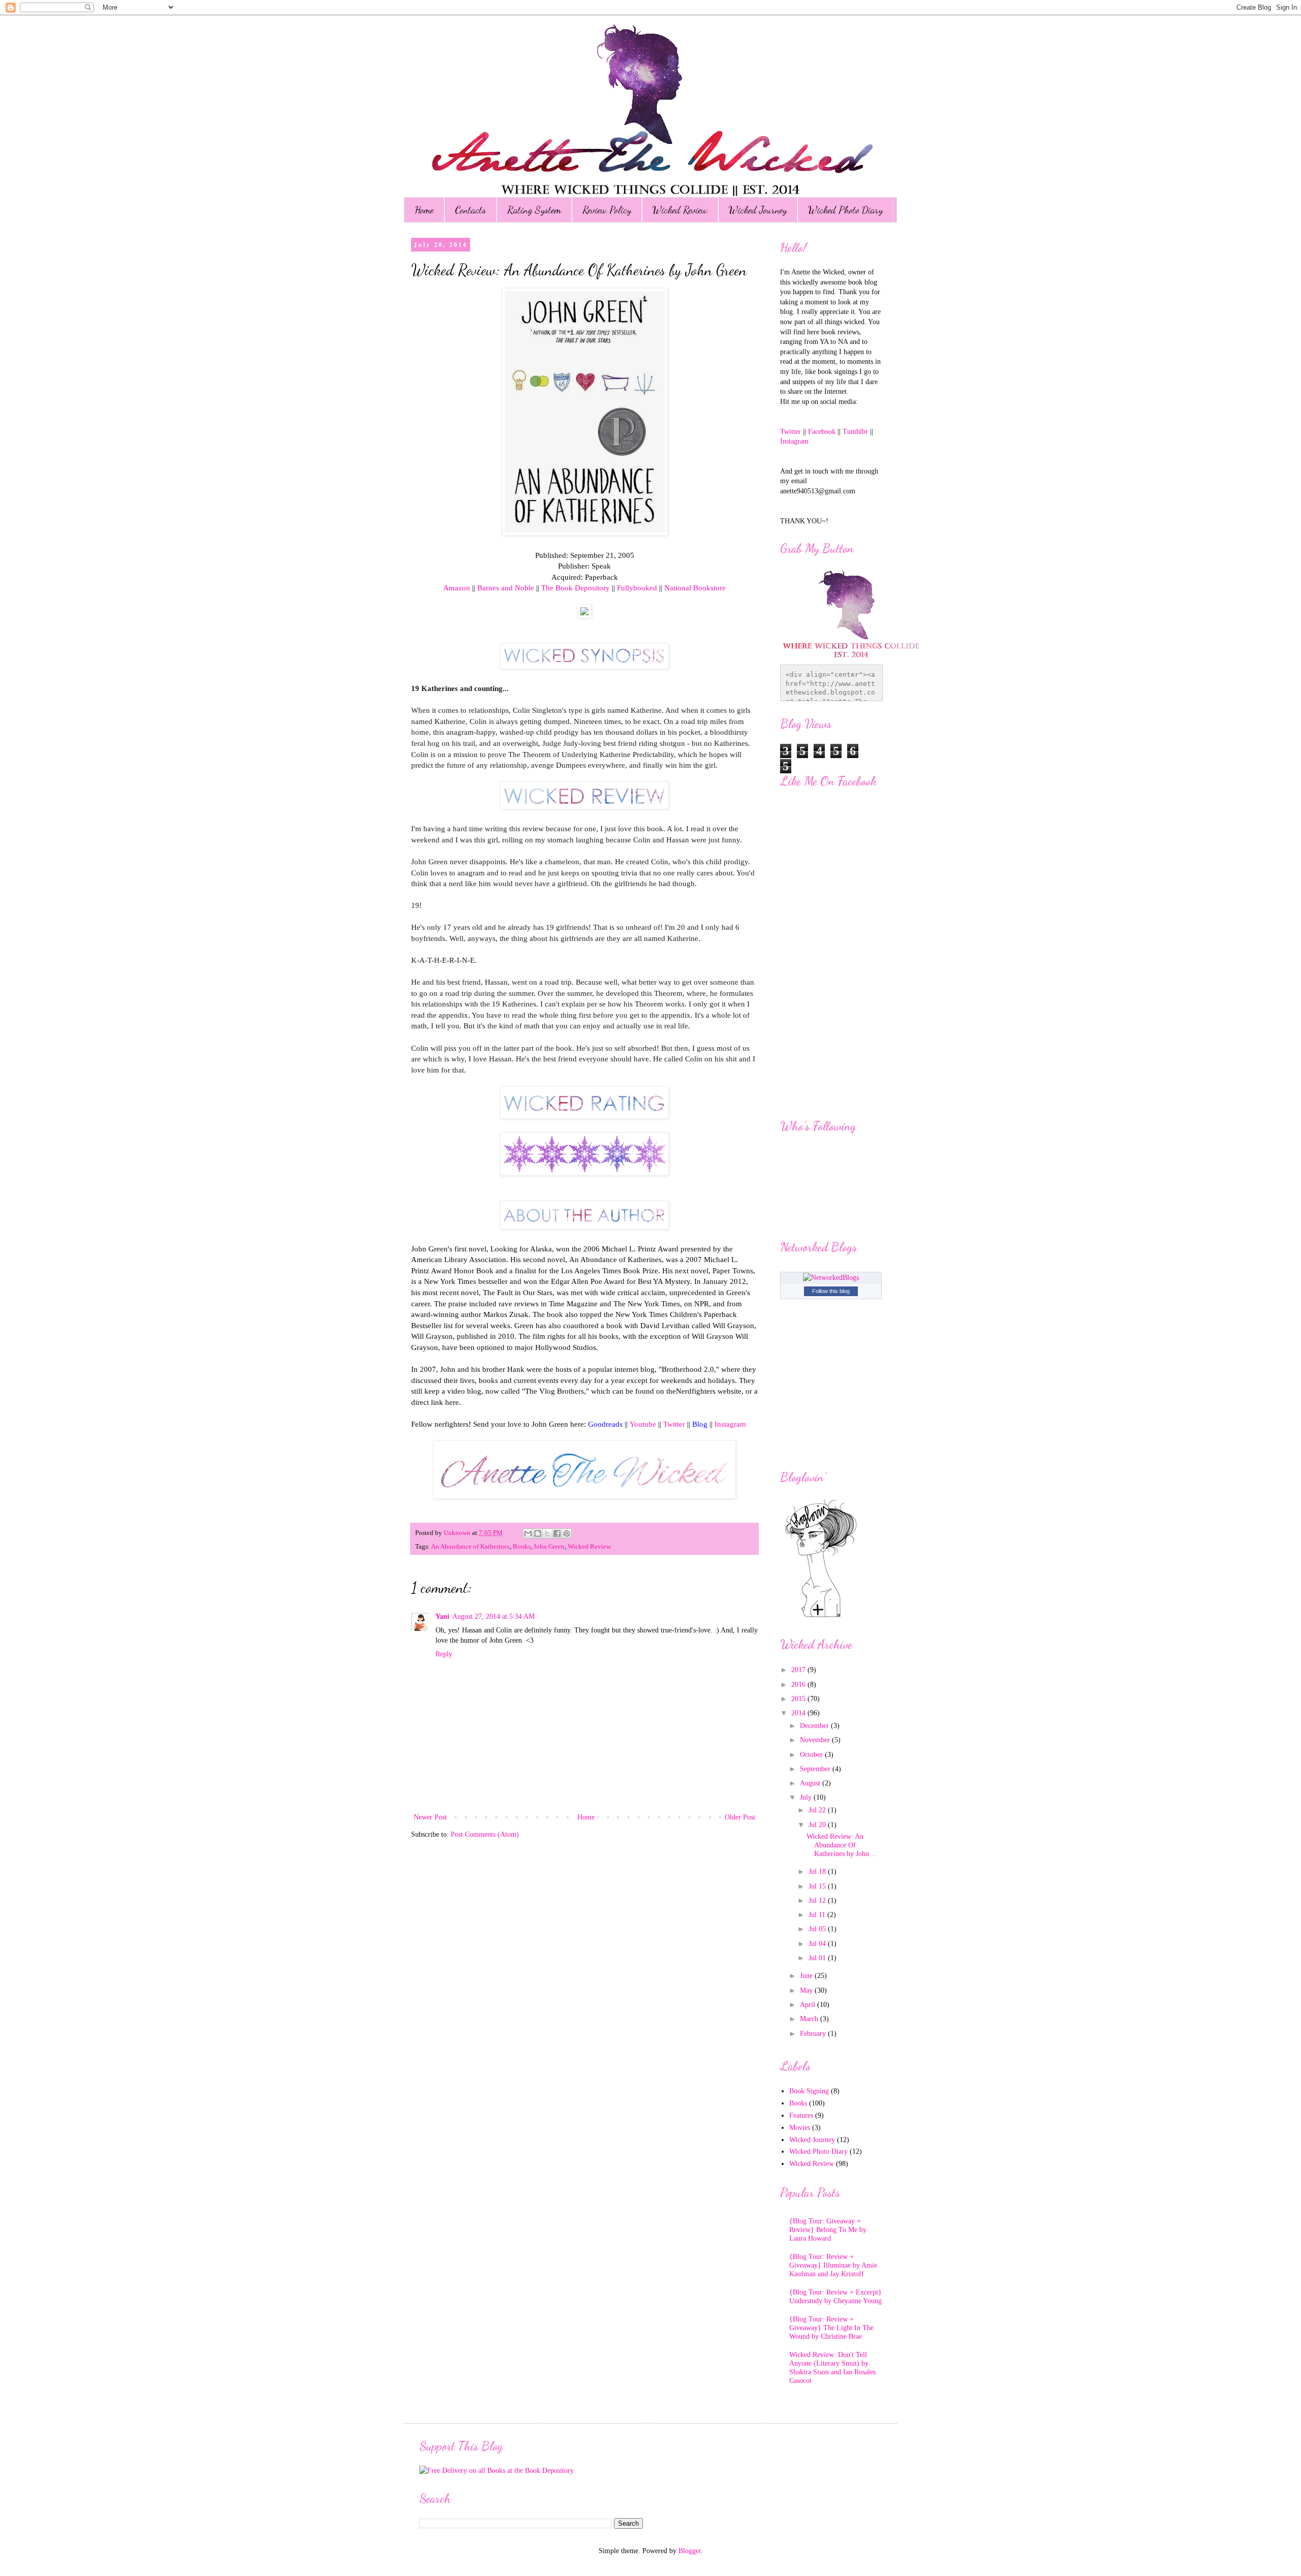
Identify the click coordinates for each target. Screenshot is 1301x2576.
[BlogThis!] (538, 1533)
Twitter (674, 1424)
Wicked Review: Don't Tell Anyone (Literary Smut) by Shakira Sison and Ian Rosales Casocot (832, 2367)
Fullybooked (637, 588)
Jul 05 (818, 1929)
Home (424, 210)
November (816, 1740)
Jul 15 (818, 1886)
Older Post (740, 1817)
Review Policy (607, 210)
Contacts (470, 210)
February (814, 2034)
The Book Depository (576, 588)
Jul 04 (818, 1944)
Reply (444, 1654)
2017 (799, 1670)
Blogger (690, 2551)
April (809, 2005)
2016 (799, 1685)
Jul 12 (818, 1900)
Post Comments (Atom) (485, 1834)
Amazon (457, 588)
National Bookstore (695, 588)
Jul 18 (818, 1872)
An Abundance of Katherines (470, 1547)
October (812, 1755)
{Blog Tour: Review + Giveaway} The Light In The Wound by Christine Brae (831, 2328)
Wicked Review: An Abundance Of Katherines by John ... (842, 1845)
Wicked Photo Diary (845, 210)
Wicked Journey (758, 210)
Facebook (822, 432)
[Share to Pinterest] (567, 1533)
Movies (800, 2128)
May (807, 1990)
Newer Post (430, 1817)
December (815, 1726)
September (816, 1769)
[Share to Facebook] (557, 1533)
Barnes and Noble (506, 588)
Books (522, 1547)
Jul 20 (818, 1825)
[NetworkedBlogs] (831, 1278)
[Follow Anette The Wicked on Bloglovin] (821, 1616)
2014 (799, 1713)
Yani (442, 1616)
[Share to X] (547, 1533)
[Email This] (528, 1533)
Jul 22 (818, 1810)
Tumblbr (856, 432)
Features (801, 2115)
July (807, 1797)
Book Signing (809, 2091)
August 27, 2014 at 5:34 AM (493, 1616)
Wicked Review (680, 210)
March (810, 2019)
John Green (549, 1547)
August (811, 1783)
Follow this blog (831, 1291)
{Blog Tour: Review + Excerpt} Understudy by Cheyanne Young (835, 2297)
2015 (799, 1699)
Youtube (643, 1424)
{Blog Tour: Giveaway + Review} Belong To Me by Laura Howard (828, 2230)
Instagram (730, 1424)
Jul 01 (818, 1958)
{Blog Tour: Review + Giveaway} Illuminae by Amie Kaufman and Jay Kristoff (833, 2265)
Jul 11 (818, 1915)
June (807, 1976)
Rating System (534, 210)
